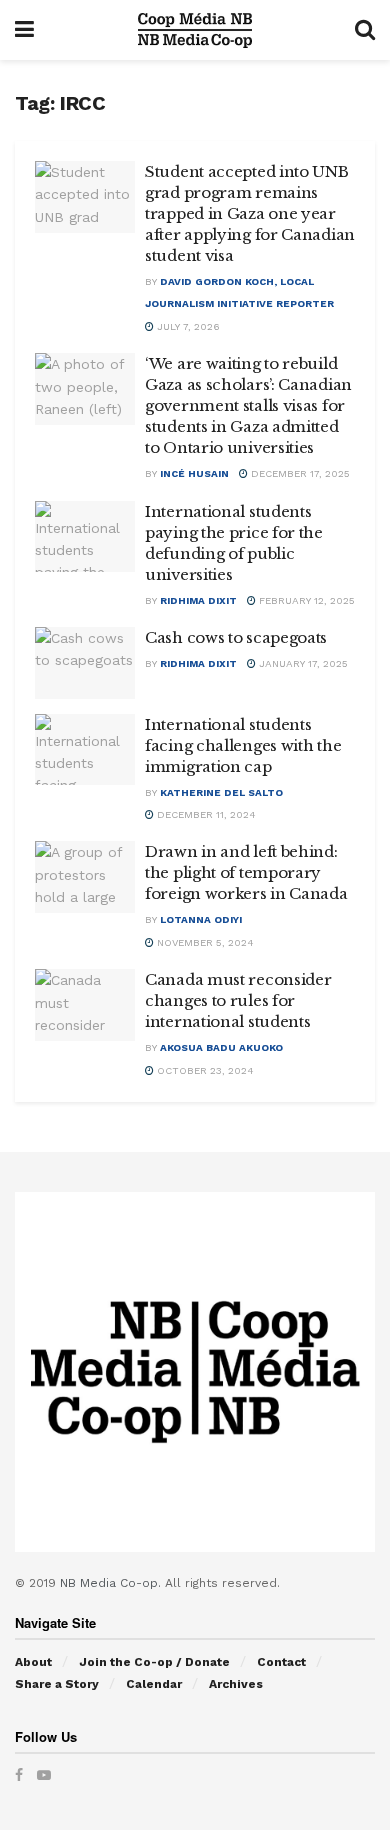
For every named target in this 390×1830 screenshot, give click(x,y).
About (33, 1662)
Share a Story (57, 1684)
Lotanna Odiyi (201, 919)
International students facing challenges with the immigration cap (243, 745)
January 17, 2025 (302, 663)
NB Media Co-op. (112, 1583)
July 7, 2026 (187, 326)
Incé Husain (194, 473)
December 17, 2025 (299, 473)
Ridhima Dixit (198, 600)
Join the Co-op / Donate (154, 1662)
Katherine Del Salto (221, 792)
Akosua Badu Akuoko (221, 1047)
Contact (281, 1662)
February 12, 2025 (305, 600)
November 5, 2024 (204, 942)
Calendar (154, 1684)
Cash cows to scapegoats (236, 637)
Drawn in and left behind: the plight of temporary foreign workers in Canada (246, 872)
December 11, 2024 (205, 814)
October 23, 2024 (204, 1070)
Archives (236, 1684)
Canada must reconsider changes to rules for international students (238, 1000)
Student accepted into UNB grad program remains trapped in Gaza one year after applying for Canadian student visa (250, 213)
